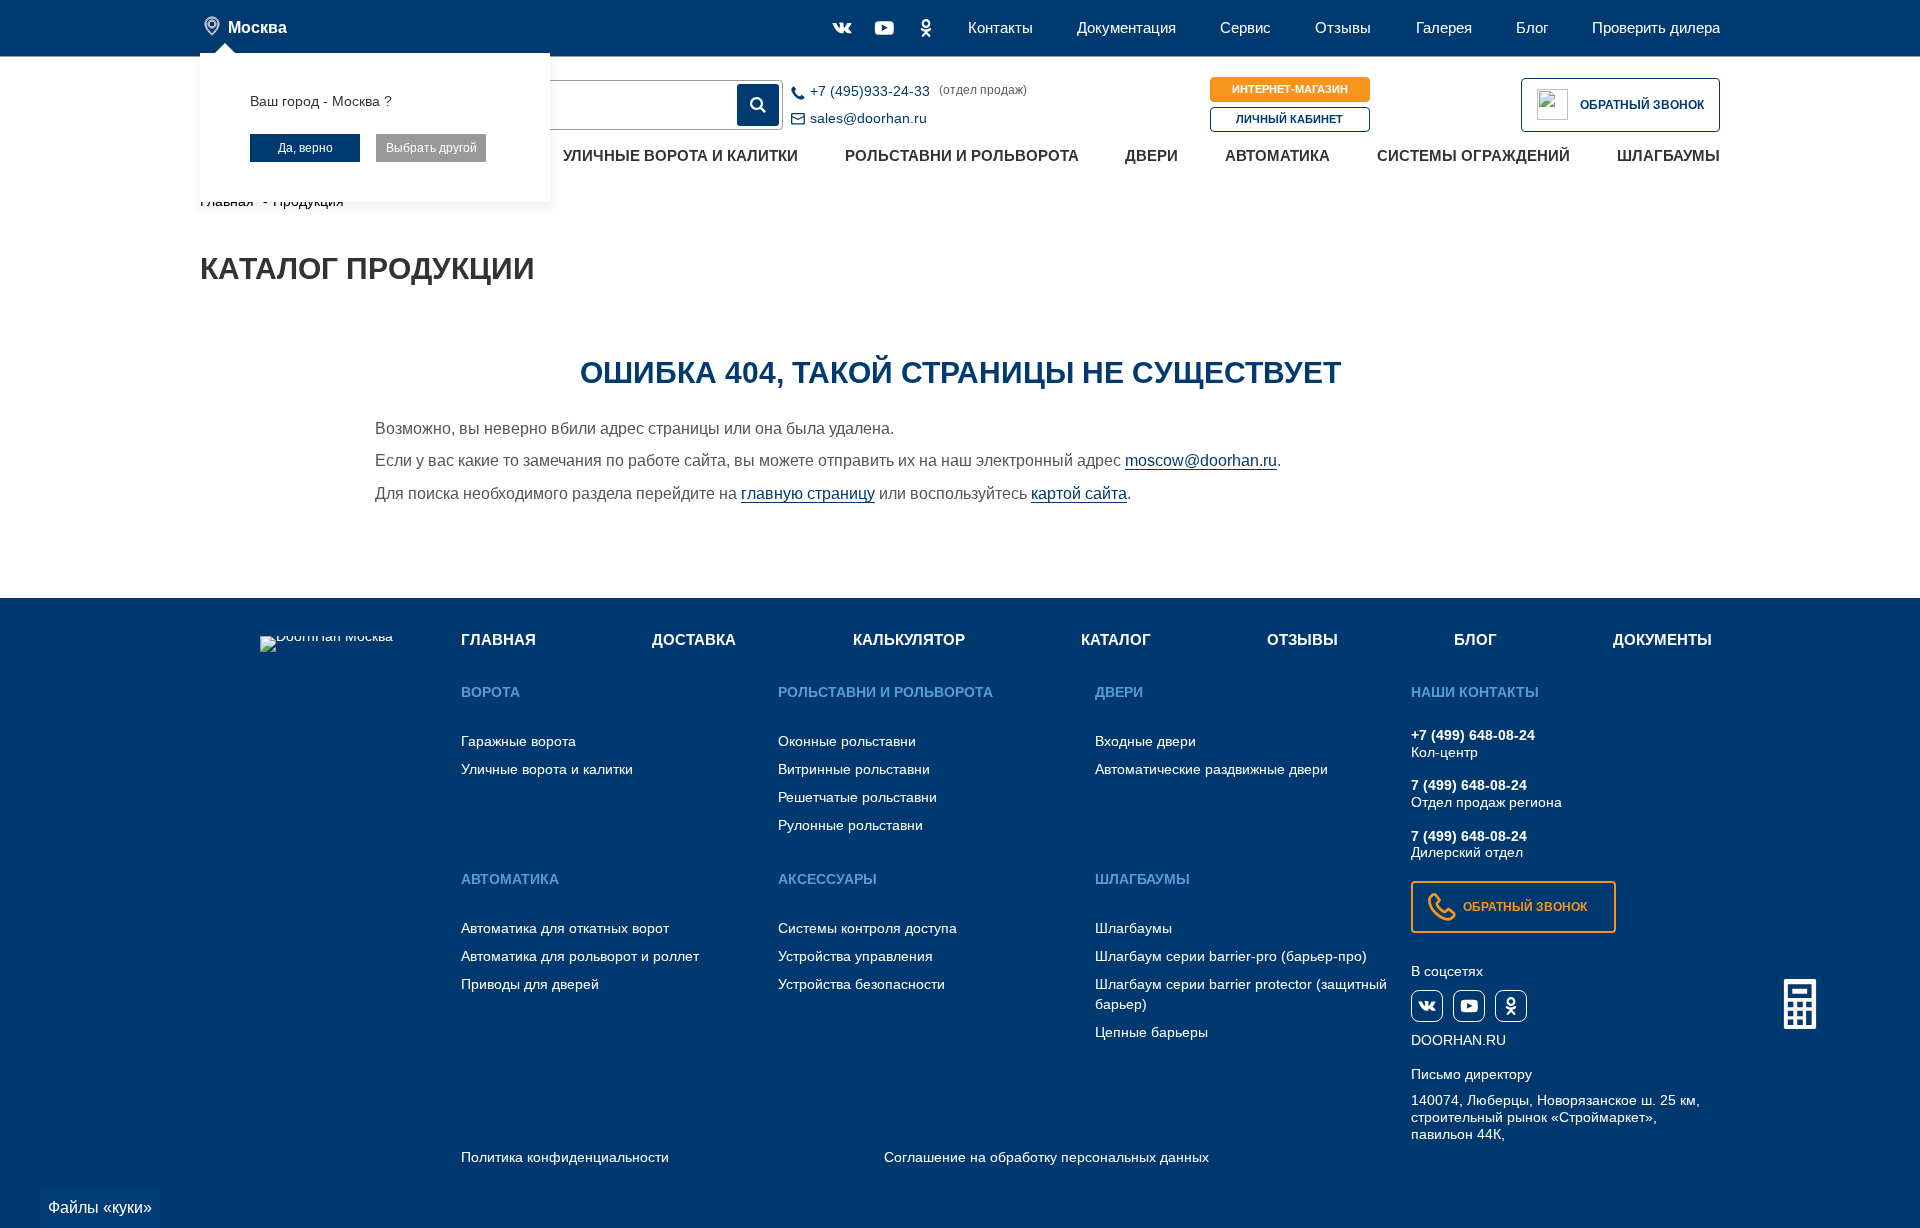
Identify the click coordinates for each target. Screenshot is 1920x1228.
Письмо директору (1471, 1074)
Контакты (1000, 27)
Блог (1532, 27)
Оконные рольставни (847, 741)
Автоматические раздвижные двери (1211, 769)
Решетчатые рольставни (857, 797)
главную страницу (808, 493)
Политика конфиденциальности (565, 1157)
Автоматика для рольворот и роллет (580, 956)
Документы (1662, 639)
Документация (1126, 27)
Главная (498, 639)
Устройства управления (855, 956)
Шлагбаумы (1668, 155)
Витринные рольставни (854, 769)
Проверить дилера (1656, 27)
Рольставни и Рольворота (962, 155)
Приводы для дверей (530, 984)
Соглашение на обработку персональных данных (1046, 1157)
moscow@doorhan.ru (1201, 460)
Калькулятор (909, 639)
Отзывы (1343, 27)
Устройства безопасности (861, 984)
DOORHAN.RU (1458, 1040)
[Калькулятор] (1800, 1004)
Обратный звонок (1642, 105)
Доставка (694, 639)
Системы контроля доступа (867, 928)
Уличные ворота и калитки (680, 155)
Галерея (1444, 27)
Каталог (1116, 639)
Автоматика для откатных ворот (565, 928)
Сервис (1245, 27)
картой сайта (1079, 493)
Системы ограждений (1473, 155)
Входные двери (1145, 741)
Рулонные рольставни (850, 825)
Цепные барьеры (1151, 1032)
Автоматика (1277, 155)
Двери (1151, 155)
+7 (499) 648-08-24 (1473, 735)
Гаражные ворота (518, 741)
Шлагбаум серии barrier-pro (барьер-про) (1231, 956)
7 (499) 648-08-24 (1469, 785)
